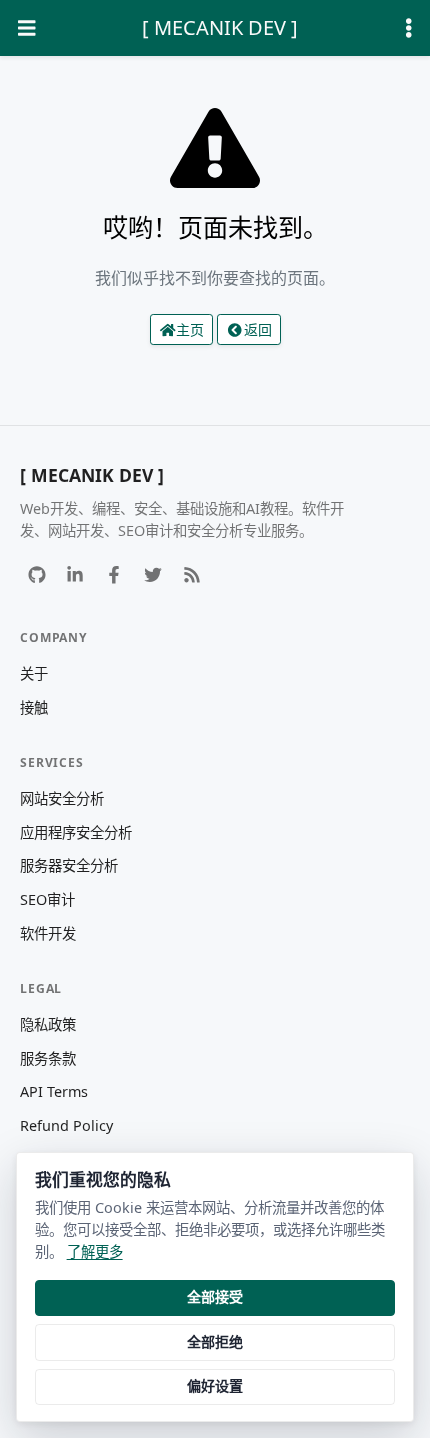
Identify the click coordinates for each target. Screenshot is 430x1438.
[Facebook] (114, 575)
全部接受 (215, 1296)
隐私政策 (48, 1024)
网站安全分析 (62, 798)
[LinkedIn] (75, 575)
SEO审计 (47, 899)
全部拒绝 (215, 1341)
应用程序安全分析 (76, 832)
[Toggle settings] (409, 28)
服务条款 (48, 1058)
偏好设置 (215, 1385)
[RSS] (191, 575)
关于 (34, 673)
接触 (34, 707)
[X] (152, 575)
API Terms (54, 1091)
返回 (258, 329)
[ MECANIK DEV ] (220, 27)
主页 (190, 329)
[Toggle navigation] (27, 28)
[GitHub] (36, 575)
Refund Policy (66, 1125)
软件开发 (48, 933)
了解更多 (95, 1251)
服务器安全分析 (69, 865)
